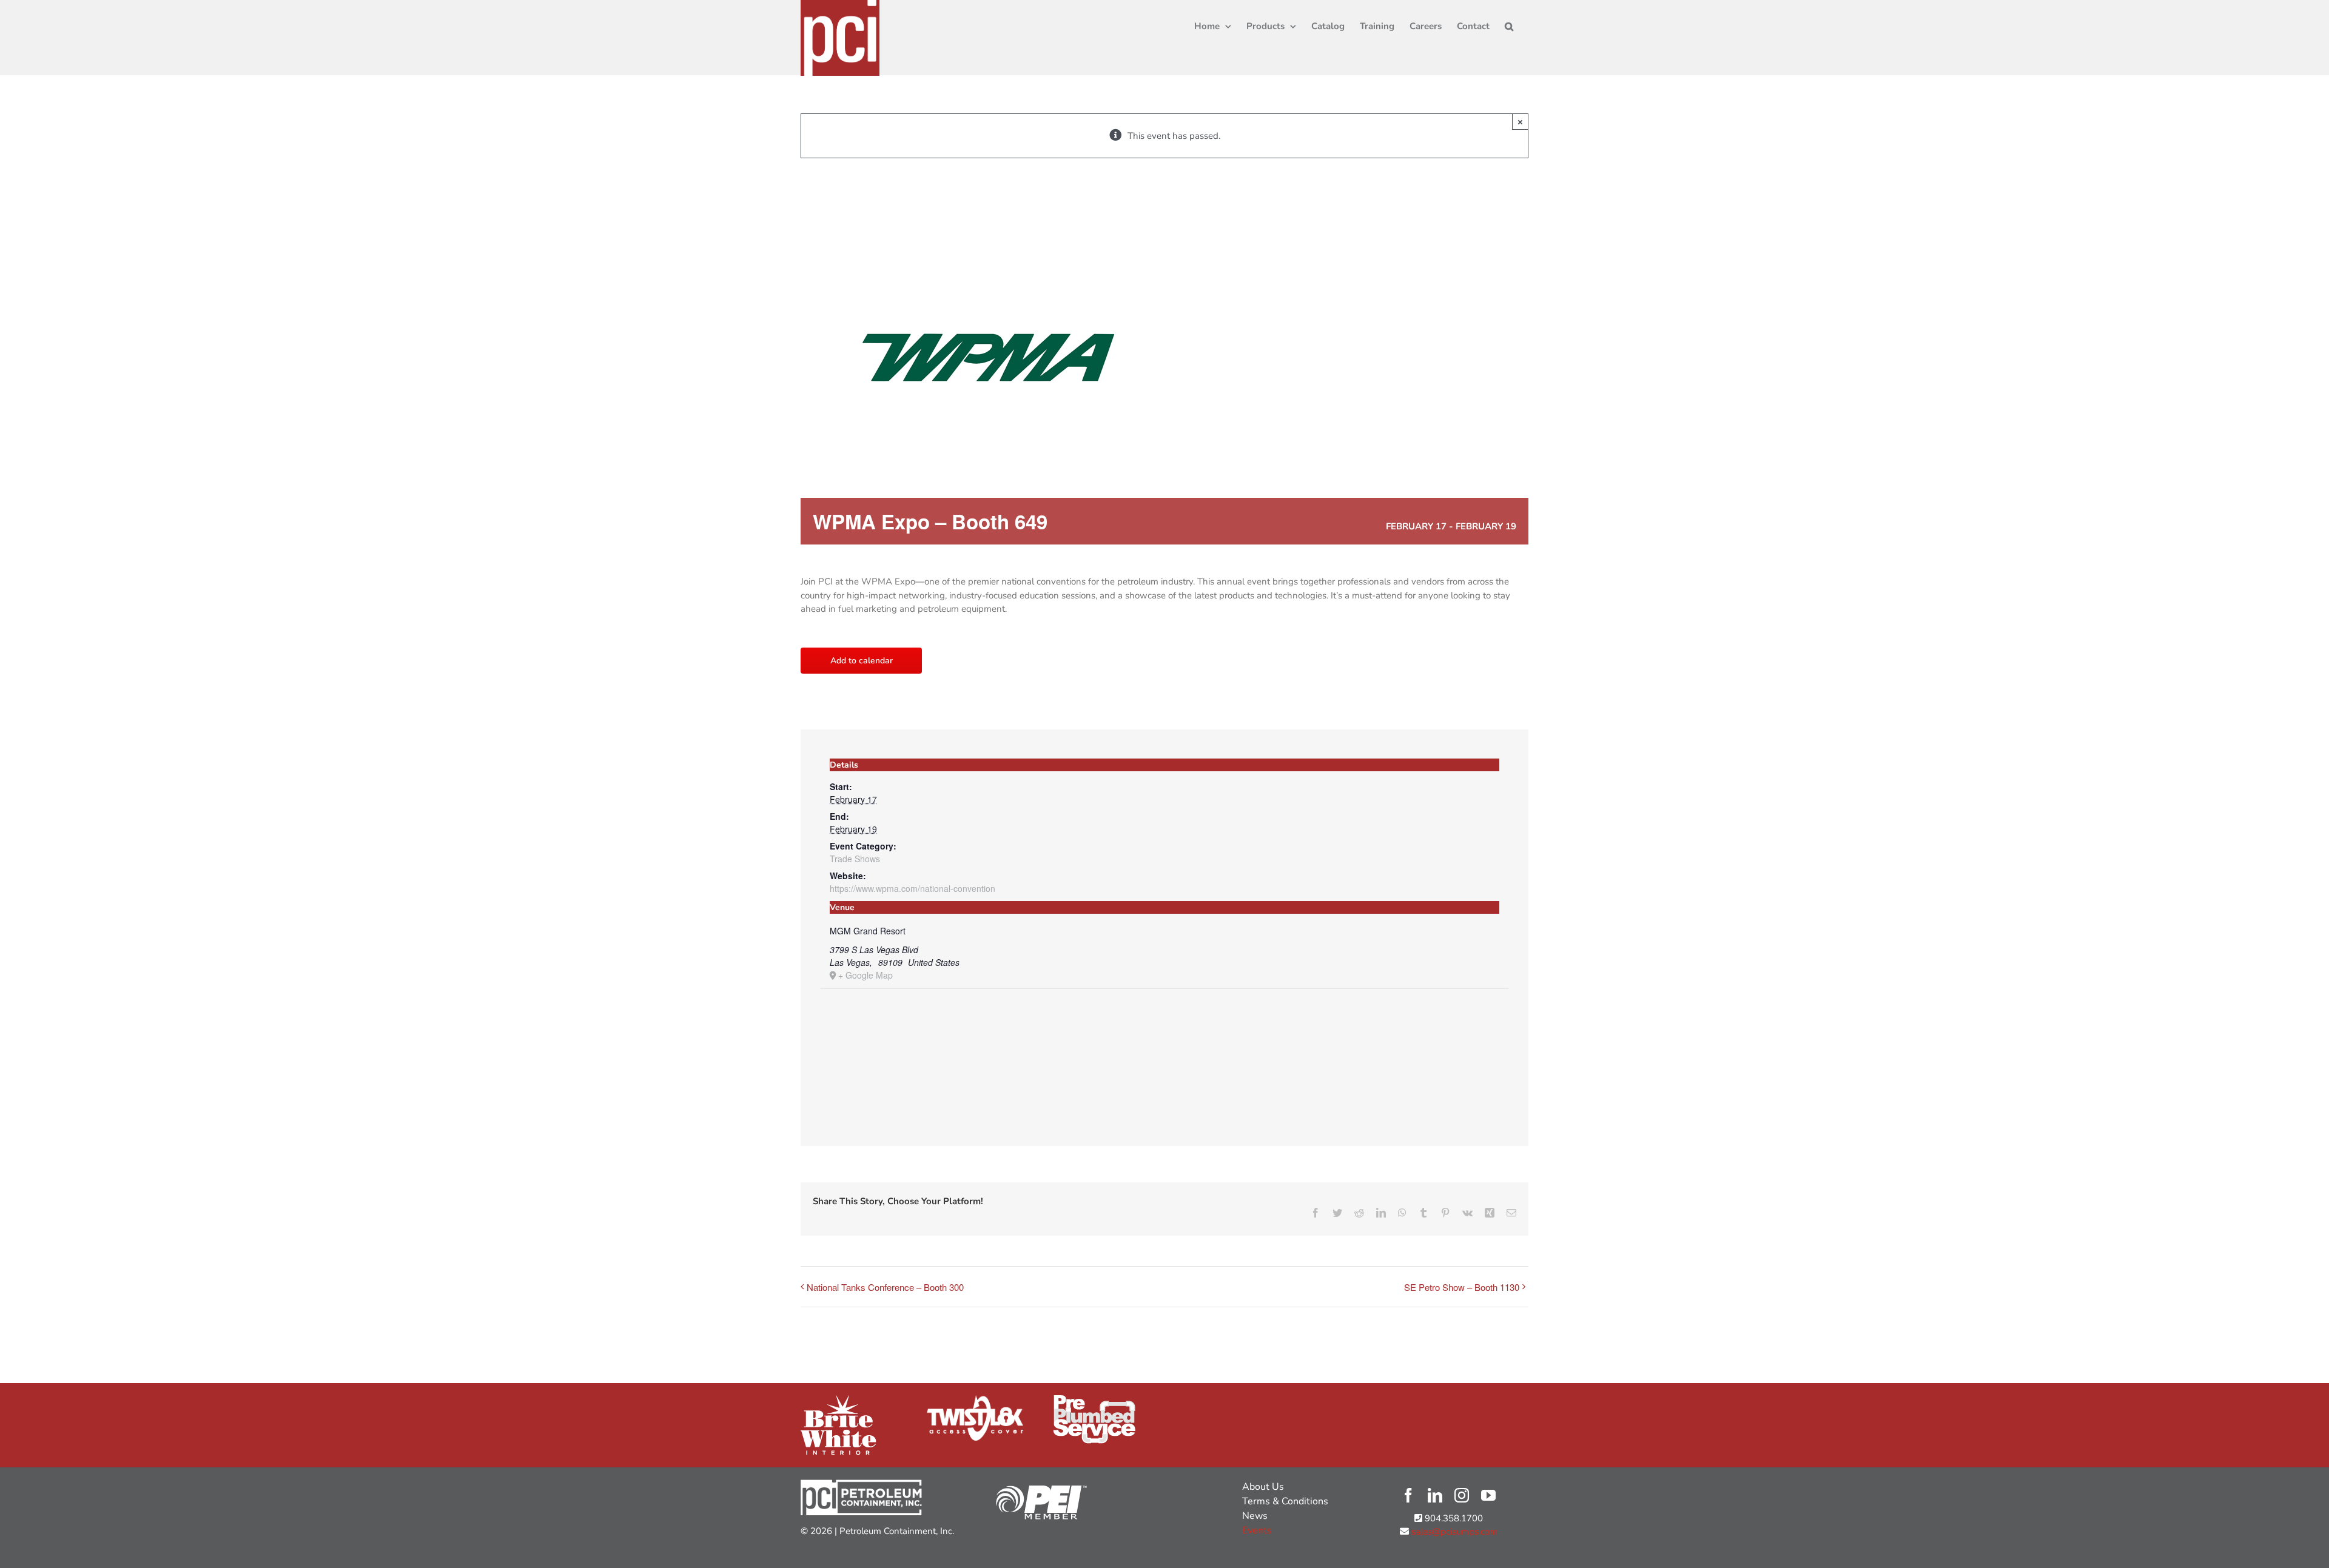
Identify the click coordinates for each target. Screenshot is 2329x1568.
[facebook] (1408, 1495)
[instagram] (1462, 1495)
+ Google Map (865, 975)
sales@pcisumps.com (1453, 1532)
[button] (1509, 25)
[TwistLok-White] (975, 1399)
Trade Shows (855, 859)
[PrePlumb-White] (1094, 1399)
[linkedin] (1435, 1495)
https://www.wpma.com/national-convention (912, 888)
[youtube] (1488, 1495)
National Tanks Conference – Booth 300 (885, 1287)
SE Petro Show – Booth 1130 (1462, 1287)
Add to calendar (862, 661)
